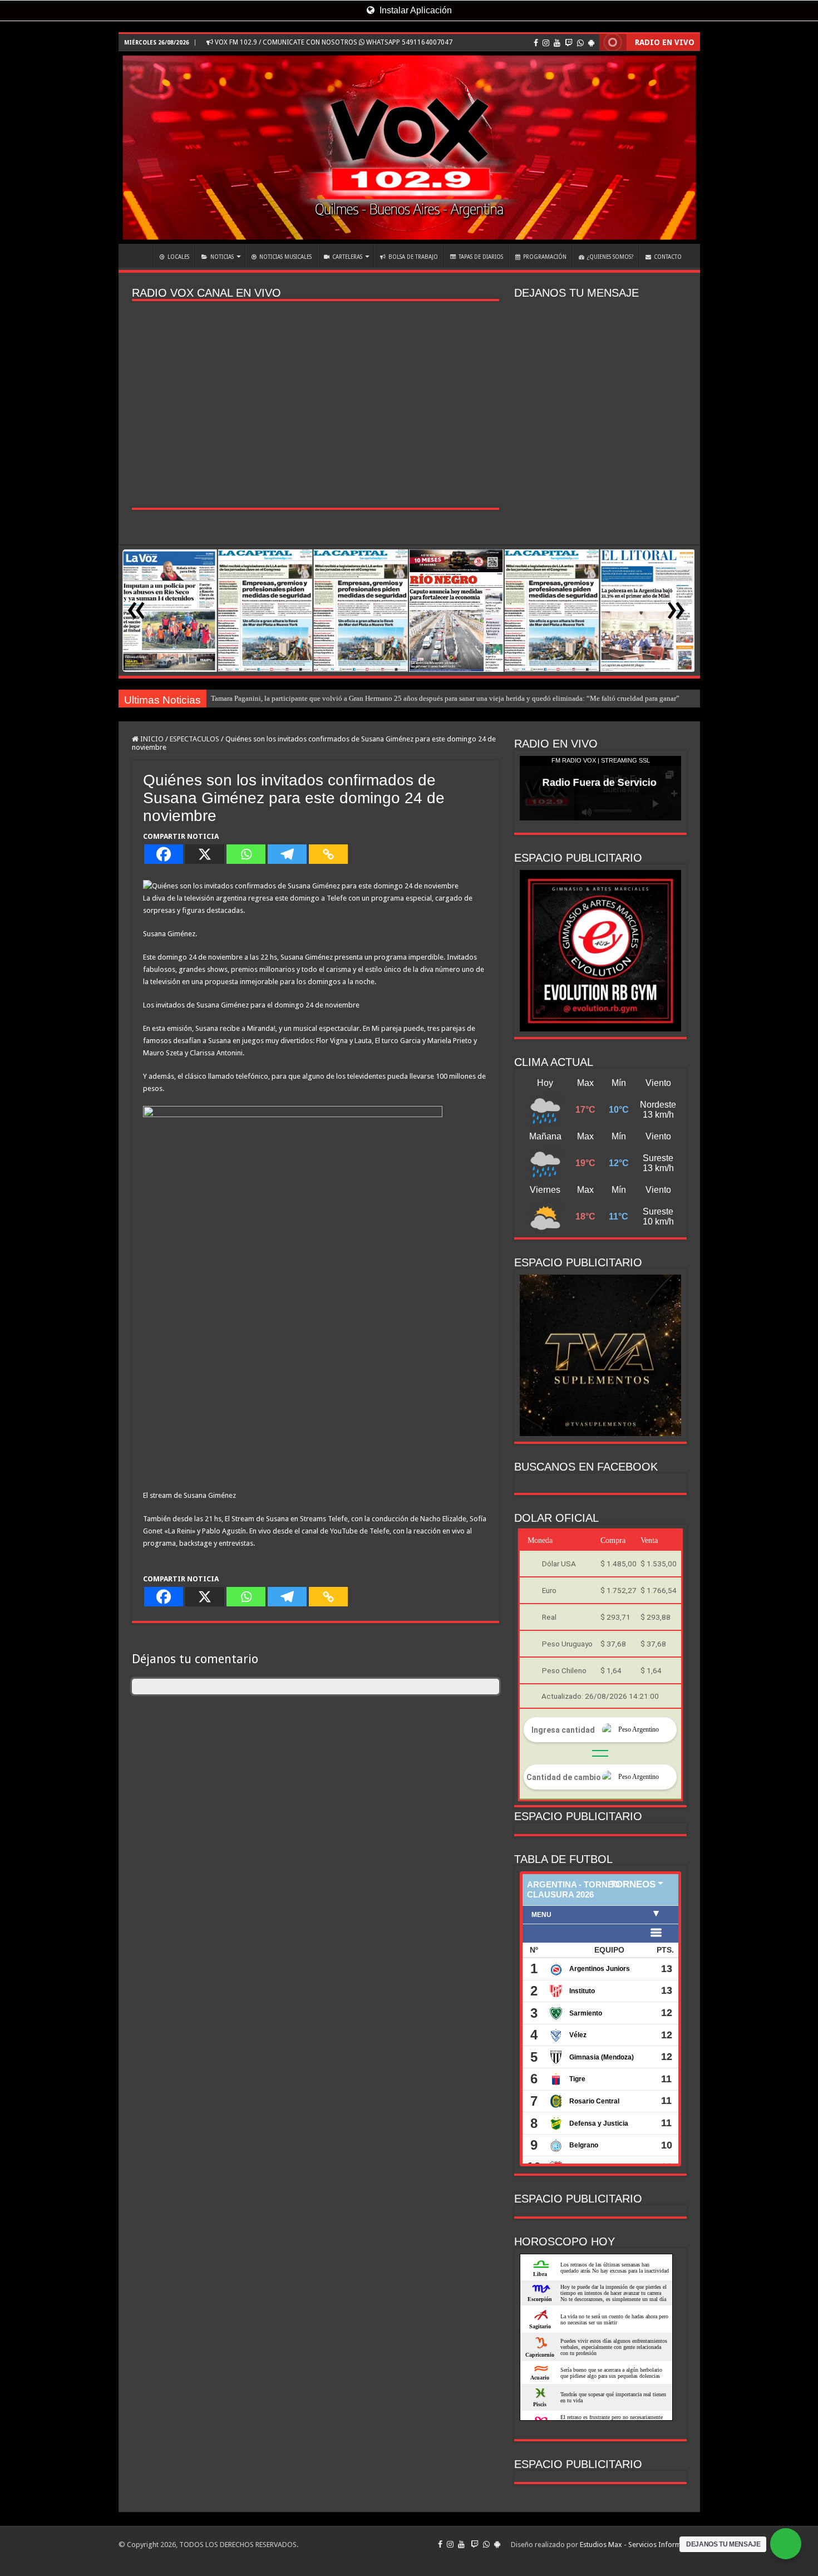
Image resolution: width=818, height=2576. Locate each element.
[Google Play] (591, 43)
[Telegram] (287, 854)
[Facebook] (536, 43)
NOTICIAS (222, 257)
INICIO (139, 255)
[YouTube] (557, 43)
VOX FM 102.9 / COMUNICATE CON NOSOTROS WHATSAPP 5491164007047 (333, 42)
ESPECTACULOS (194, 739)
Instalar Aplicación (415, 10)
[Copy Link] (328, 854)
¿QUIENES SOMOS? (610, 257)
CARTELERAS (347, 257)
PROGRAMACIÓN (545, 257)
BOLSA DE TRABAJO (413, 257)
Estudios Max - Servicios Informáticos (640, 2545)
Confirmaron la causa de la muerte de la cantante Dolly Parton (304, 698)
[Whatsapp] (246, 854)
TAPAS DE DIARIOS (481, 257)
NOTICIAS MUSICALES (285, 257)
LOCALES (178, 257)
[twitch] (569, 43)
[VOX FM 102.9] (409, 148)
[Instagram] (546, 43)
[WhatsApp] (580, 43)
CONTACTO (668, 257)
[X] (205, 854)
